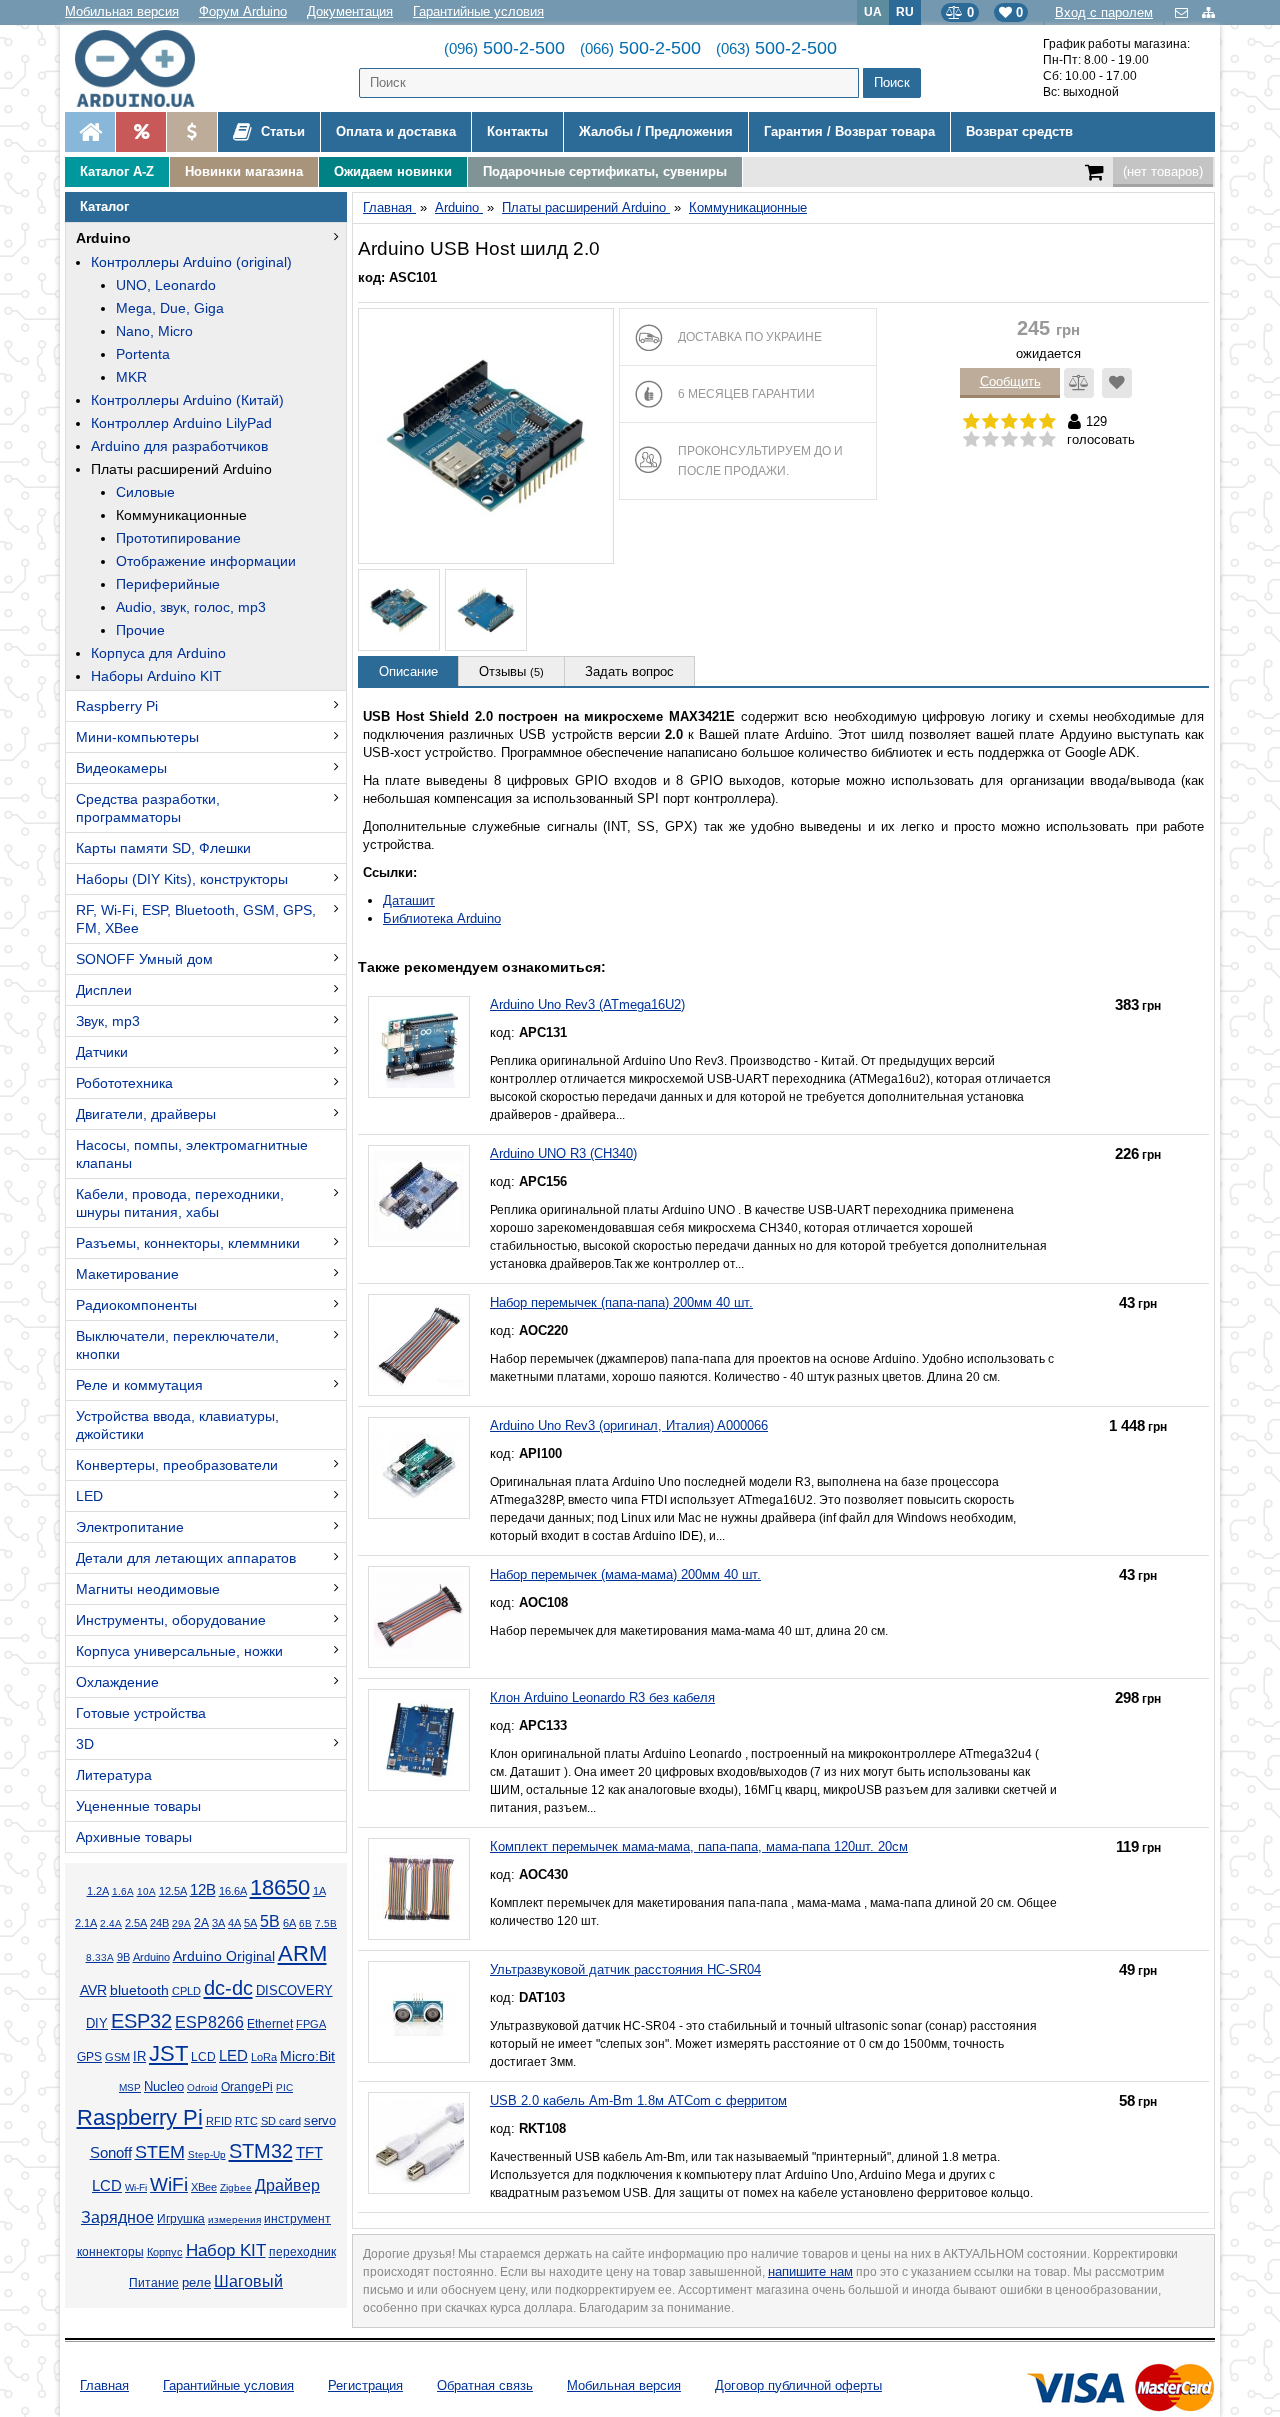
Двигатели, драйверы (146, 1114)
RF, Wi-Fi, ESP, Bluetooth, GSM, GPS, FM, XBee (196, 919)
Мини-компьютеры (137, 737)
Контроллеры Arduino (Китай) (187, 400)
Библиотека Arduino (442, 918)
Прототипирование (178, 538)
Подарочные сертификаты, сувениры (605, 171)
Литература (114, 1775)
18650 (280, 1887)
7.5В (326, 1923)
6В (305, 1923)
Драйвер (287, 2185)
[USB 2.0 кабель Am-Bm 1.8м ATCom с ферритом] (419, 2143)
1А (319, 1891)
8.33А (100, 1957)
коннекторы (110, 2252)
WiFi (169, 2184)
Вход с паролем (1104, 12)
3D (85, 1744)
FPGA (311, 2024)
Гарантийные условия (478, 11)
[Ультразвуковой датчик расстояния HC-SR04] (419, 2012)
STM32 (261, 2151)
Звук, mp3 (108, 1021)
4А (234, 1923)
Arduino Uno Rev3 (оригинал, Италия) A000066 (629, 1425)
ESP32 (141, 2021)
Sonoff (111, 2153)
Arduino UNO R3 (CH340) (563, 1153)
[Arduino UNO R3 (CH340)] (419, 1196)
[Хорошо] (1028, 440)
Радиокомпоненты (136, 1305)
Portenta (143, 354)
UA (873, 11)
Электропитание (130, 1527)
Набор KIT (226, 2250)
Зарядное (117, 2217)
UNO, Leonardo (166, 285)
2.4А (111, 1923)
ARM (302, 1953)
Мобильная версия (122, 11)
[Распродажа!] (140, 132)
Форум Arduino (243, 11)
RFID (219, 2121)
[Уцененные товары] (191, 132)
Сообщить (1010, 381)
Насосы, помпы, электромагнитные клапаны (192, 1154)
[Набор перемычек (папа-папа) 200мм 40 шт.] (419, 1345)
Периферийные (168, 584)
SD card (281, 2121)
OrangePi (247, 2087)
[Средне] (1009, 440)
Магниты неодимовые (148, 1589)
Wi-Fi (136, 2187)
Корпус (165, 2252)
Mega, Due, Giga (170, 308)
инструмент (297, 2219)
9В (123, 1957)
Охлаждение (117, 1682)
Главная (104, 2385)
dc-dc (228, 1988)
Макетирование (127, 1274)
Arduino (103, 238)
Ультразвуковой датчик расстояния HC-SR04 (625, 1969)
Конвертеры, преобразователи (177, 1465)
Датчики (102, 1052)
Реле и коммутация (139, 1385)
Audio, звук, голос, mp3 (191, 607)
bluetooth (139, 1990)
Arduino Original (224, 1956)
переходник (302, 2252)
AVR (93, 1990)
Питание (154, 2283)
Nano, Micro (154, 331)
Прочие (140, 630)
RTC (246, 2121)
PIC (284, 2087)
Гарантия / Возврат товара (849, 131)
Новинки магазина (244, 171)
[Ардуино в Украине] (90, 132)
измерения (234, 2219)
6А (289, 1923)
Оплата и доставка (396, 131)
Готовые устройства (141, 1713)
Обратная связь (485, 2385)
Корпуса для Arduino (158, 653)
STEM (160, 2152)
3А (218, 1923)
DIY (97, 2024)
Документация (350, 11)
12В (203, 1890)
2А (201, 1923)
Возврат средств (1019, 131)
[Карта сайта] (1208, 12)
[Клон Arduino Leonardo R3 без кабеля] (419, 1740)
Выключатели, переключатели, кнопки (177, 1345)
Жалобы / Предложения (656, 131)
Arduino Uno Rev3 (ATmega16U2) (587, 1004)
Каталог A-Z (117, 171)
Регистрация (365, 2385)
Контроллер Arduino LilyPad (181, 423)
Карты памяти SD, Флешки (163, 848)
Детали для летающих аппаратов (186, 1558)
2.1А (86, 1923)
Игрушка (181, 2219)
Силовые (145, 492)
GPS (89, 2057)
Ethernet (270, 2023)
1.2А (98, 1891)
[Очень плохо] (971, 440)
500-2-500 (504, 48)
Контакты (517, 131)
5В (270, 1921)
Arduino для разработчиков (179, 446)
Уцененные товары (138, 1806)
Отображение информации (206, 561)
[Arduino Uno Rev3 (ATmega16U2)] (419, 1047)
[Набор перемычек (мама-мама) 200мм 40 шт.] (419, 1617)
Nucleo (164, 2086)
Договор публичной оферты (798, 2385)
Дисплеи (104, 990)
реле (196, 2282)
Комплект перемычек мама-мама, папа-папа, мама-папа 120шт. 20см (699, 1846)
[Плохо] (990, 440)
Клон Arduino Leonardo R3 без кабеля (602, 1697)
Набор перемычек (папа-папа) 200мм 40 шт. (621, 1302)
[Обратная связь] (1183, 12)
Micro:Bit (307, 2056)
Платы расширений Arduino (181, 469)
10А (146, 1891)
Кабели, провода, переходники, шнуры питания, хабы (180, 1203)
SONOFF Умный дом (144, 959)
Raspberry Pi (117, 706)
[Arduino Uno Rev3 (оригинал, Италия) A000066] (419, 1468)
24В (159, 1923)
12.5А (173, 1891)
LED (89, 1496)
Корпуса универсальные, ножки (179, 1651)
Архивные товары (134, 1837)
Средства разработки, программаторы (148, 808)
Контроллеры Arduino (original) (191, 262)
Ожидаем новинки (393, 171)
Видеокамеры (121, 768)
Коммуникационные (181, 515)
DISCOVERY (294, 1991)
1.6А (123, 1891)
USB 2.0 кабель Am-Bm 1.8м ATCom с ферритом (638, 2100)
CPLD (186, 1991)
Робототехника (124, 1083)
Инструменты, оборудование (171, 1620)
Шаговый (248, 2281)
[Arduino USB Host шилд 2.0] (486, 436)
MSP (130, 2087)
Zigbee (236, 2187)
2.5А (136, 1923)
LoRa (264, 2057)
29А (181, 1923)
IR (139, 2057)
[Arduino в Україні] (151, 68)
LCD (203, 2056)
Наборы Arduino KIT (156, 676)
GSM (117, 2057)
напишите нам (810, 2271)
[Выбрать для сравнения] (1079, 383)
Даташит (409, 900)
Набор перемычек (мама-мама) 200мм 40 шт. (625, 1574)
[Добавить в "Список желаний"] (1117, 383)
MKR (131, 377)
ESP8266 (209, 2022)
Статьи (281, 131)
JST (168, 2053)
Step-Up (207, 2154)
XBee (204, 2187)
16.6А (233, 1891)
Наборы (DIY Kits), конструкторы (182, 879)
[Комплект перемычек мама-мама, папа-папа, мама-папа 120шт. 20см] (419, 1889)
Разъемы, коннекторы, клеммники (188, 1243)
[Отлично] (1047, 440)
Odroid (202, 2087)
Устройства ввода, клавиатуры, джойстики (177, 1425)
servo (320, 2121)
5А (250, 1923)
